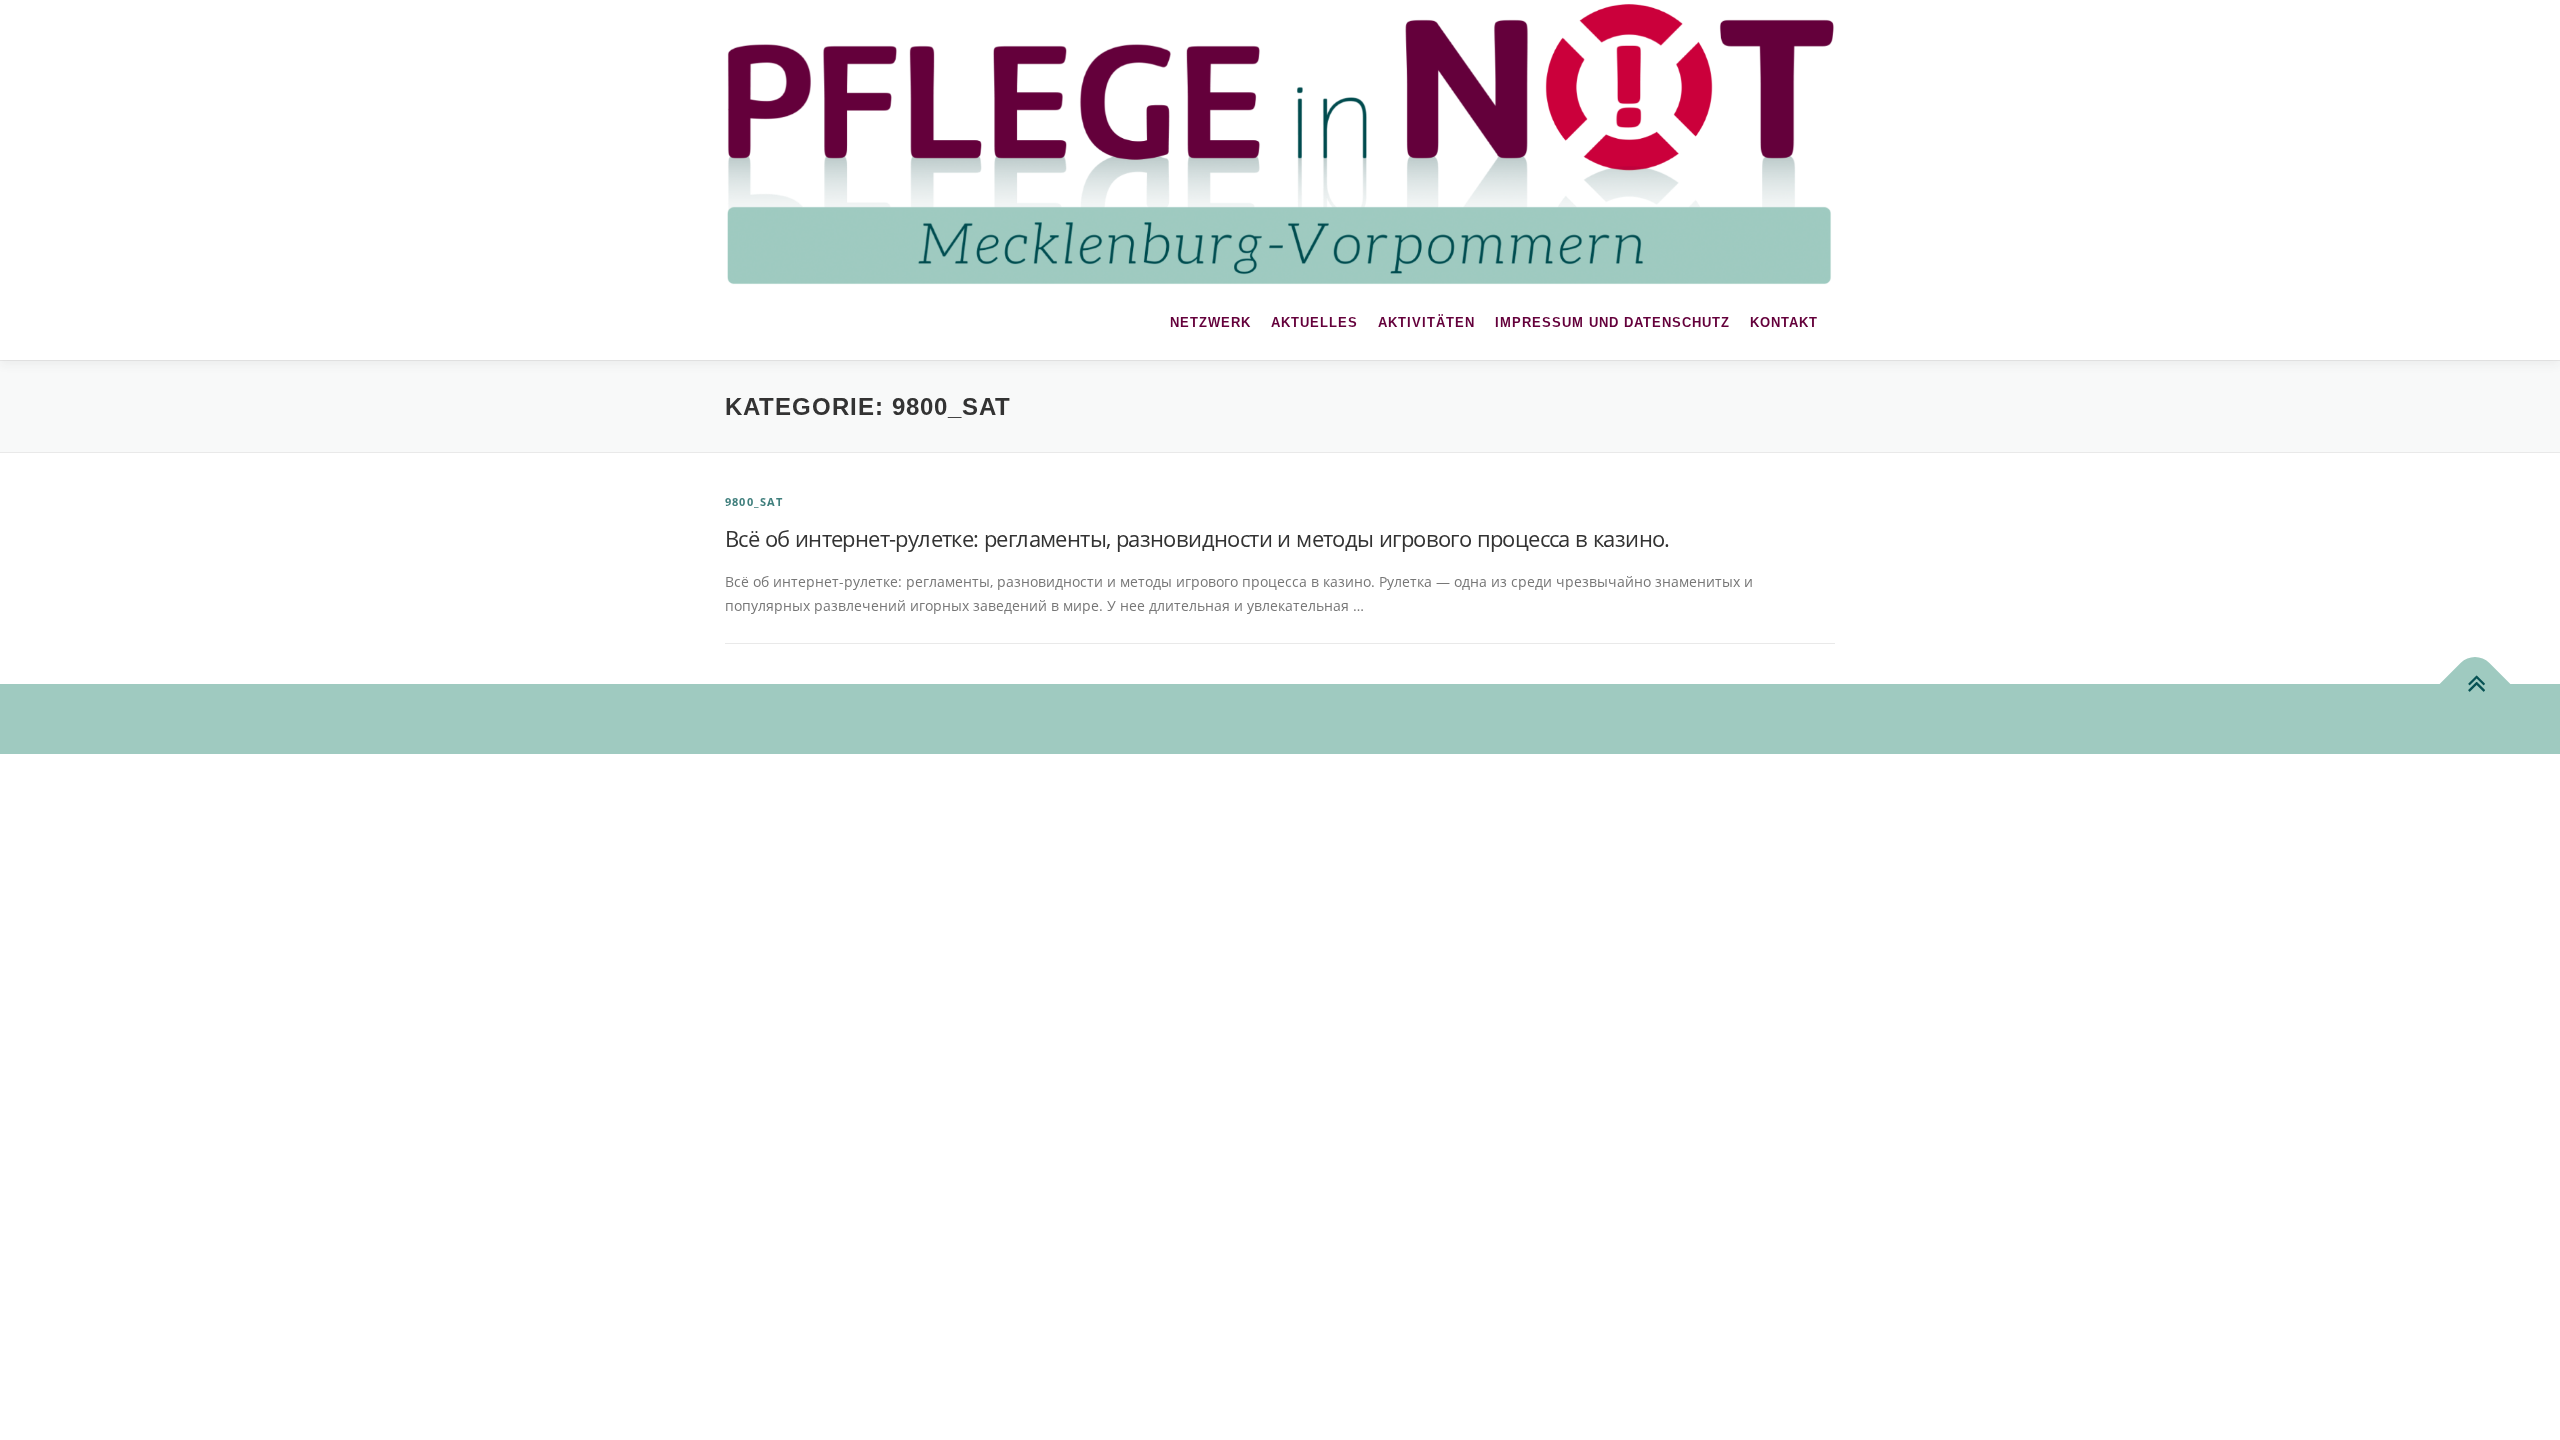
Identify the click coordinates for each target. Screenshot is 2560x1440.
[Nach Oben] (2475, 683)
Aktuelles (1314, 322)
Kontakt (1784, 322)
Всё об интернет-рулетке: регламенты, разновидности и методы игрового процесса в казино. (1197, 538)
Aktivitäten (1426, 322)
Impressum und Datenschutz (1612, 322)
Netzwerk (1210, 322)
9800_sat (754, 501)
